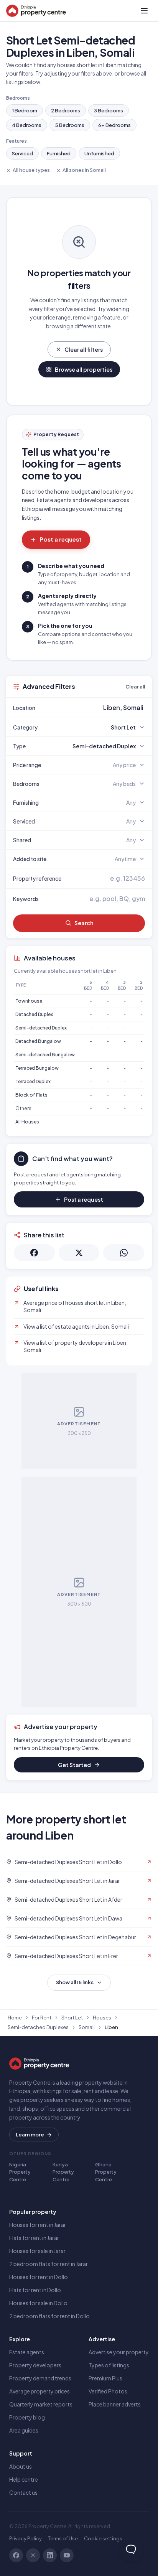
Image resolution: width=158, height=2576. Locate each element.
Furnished (59, 153)
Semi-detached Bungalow (45, 1055)
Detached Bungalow (38, 1041)
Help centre (24, 2479)
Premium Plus (105, 2378)
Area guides (24, 2430)
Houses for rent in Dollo (39, 2277)
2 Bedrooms (66, 110)
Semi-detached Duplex (41, 1028)
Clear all (135, 687)
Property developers (35, 2365)
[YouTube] (67, 2555)
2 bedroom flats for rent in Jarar (49, 2264)
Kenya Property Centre (63, 2172)
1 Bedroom (25, 110)
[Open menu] (144, 11)
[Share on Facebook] (34, 1253)
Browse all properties (84, 369)
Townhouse (29, 1001)
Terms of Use (63, 2538)
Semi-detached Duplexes (38, 2027)
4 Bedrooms (27, 125)
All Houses (27, 1122)
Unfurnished (99, 153)
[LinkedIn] (50, 2555)
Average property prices (39, 2391)
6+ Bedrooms (114, 125)
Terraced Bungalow (37, 1068)
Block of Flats (31, 1095)
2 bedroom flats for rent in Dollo (49, 2316)
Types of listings (109, 2365)
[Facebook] (16, 2555)
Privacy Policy (26, 2538)
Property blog (27, 2417)
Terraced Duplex (33, 1081)
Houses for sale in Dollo (38, 2303)
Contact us (23, 2492)
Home (15, 2018)
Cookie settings (103, 2538)
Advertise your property (119, 2352)
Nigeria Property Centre (20, 2172)
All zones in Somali (84, 170)
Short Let (72, 2018)
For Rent (42, 2018)
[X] (33, 2555)
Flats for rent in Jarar (34, 2238)
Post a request (61, 539)
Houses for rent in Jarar (38, 2225)
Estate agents (27, 2352)
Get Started (74, 1765)
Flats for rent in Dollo (35, 2290)
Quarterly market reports (41, 2404)
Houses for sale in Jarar (37, 2251)
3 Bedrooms (109, 110)
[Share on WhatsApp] (124, 1253)
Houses (102, 2018)
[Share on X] (79, 1253)
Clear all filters (84, 349)
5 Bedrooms (70, 125)
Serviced (22, 153)
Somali (87, 2027)
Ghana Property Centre (106, 2172)
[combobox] (97, 708)
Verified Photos (108, 2391)
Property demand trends (40, 2378)
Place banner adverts (115, 2404)
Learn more (30, 2135)
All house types (31, 170)
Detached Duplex (34, 1014)
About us (21, 2466)
